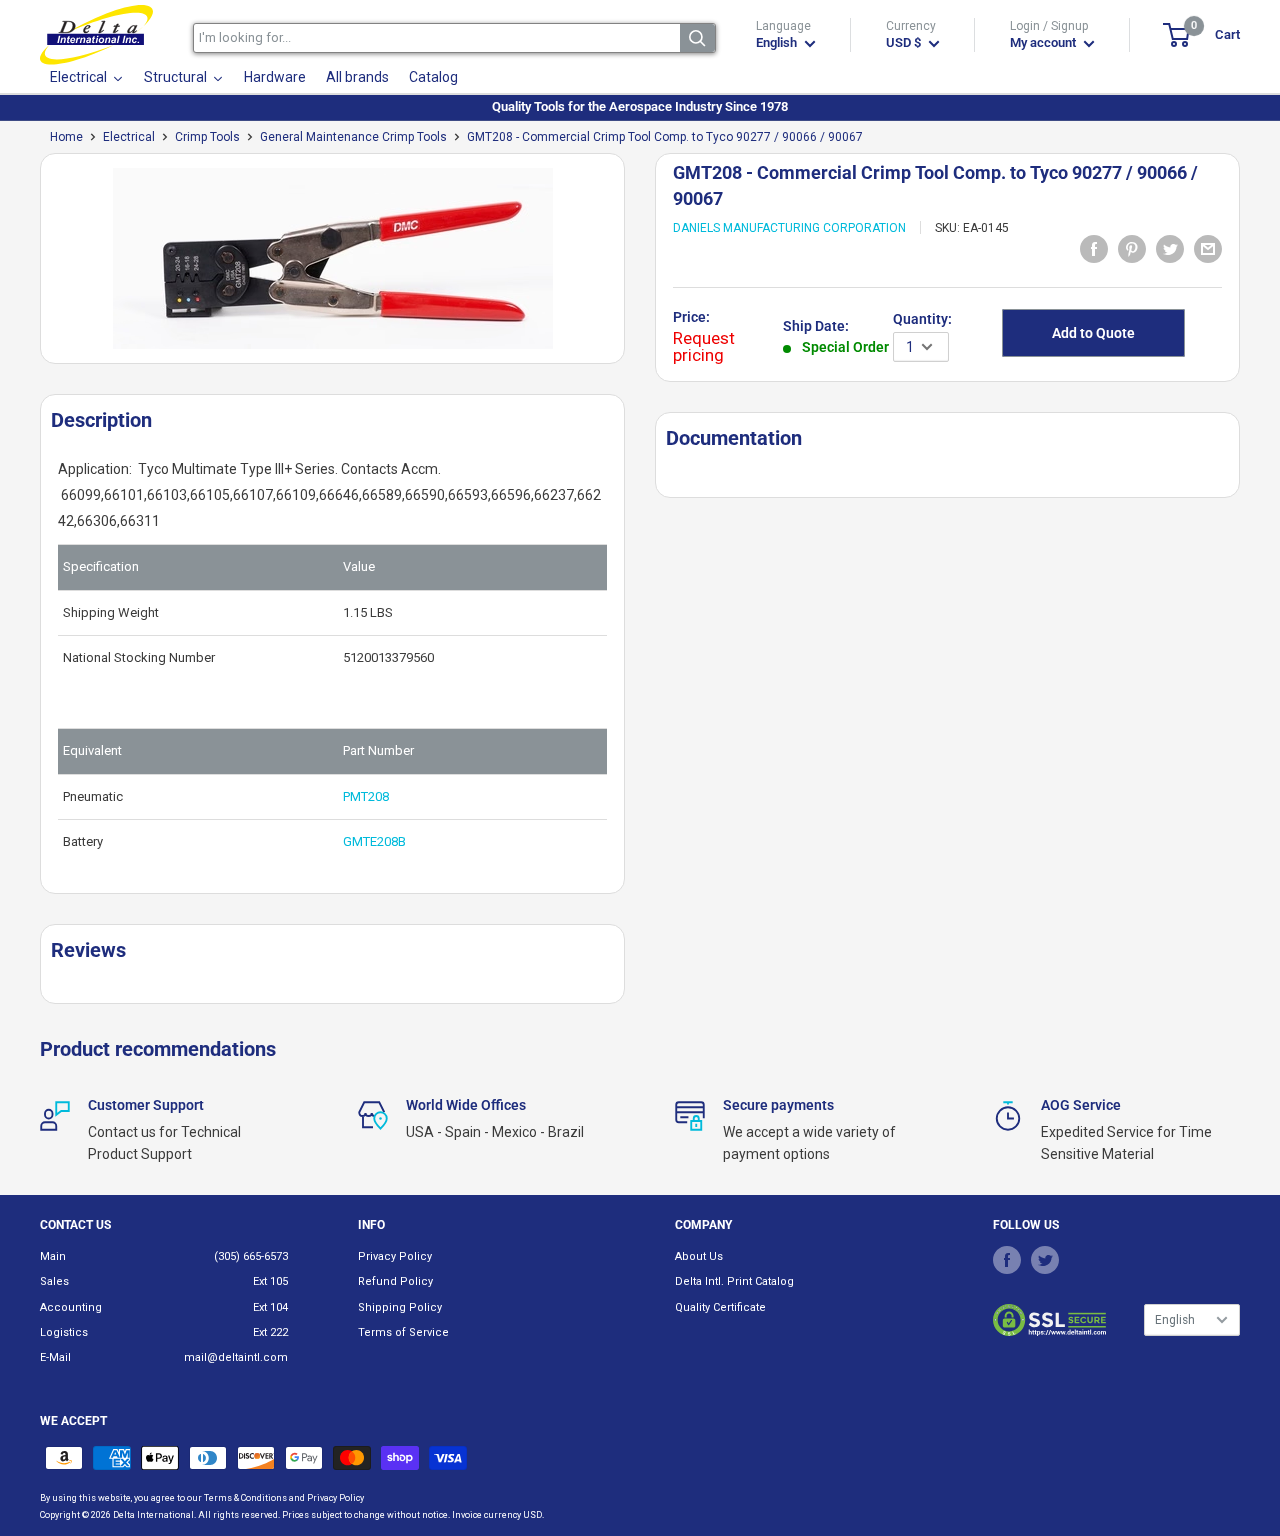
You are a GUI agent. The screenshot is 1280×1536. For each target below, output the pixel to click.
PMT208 (366, 796)
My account (1044, 42)
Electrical (129, 137)
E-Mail (55, 1357)
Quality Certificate (720, 1307)
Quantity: (922, 319)
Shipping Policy (400, 1307)
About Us (699, 1256)
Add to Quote (1093, 333)
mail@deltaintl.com (236, 1357)
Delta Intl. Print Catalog (734, 1281)
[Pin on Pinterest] (1132, 249)
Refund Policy (395, 1281)
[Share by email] (1208, 249)
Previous (30, 266)
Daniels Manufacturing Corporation (789, 228)
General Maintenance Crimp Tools (353, 137)
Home (66, 137)
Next (635, 266)
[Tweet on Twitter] (1170, 249)
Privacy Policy (395, 1256)
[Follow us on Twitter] (1045, 1260)
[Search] (697, 38)
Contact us (75, 1225)
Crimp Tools (207, 137)
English (1175, 1320)
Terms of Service (403, 1332)
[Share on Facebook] (1094, 249)
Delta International (153, 1515)
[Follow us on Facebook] (1007, 1260)
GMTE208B (374, 841)
